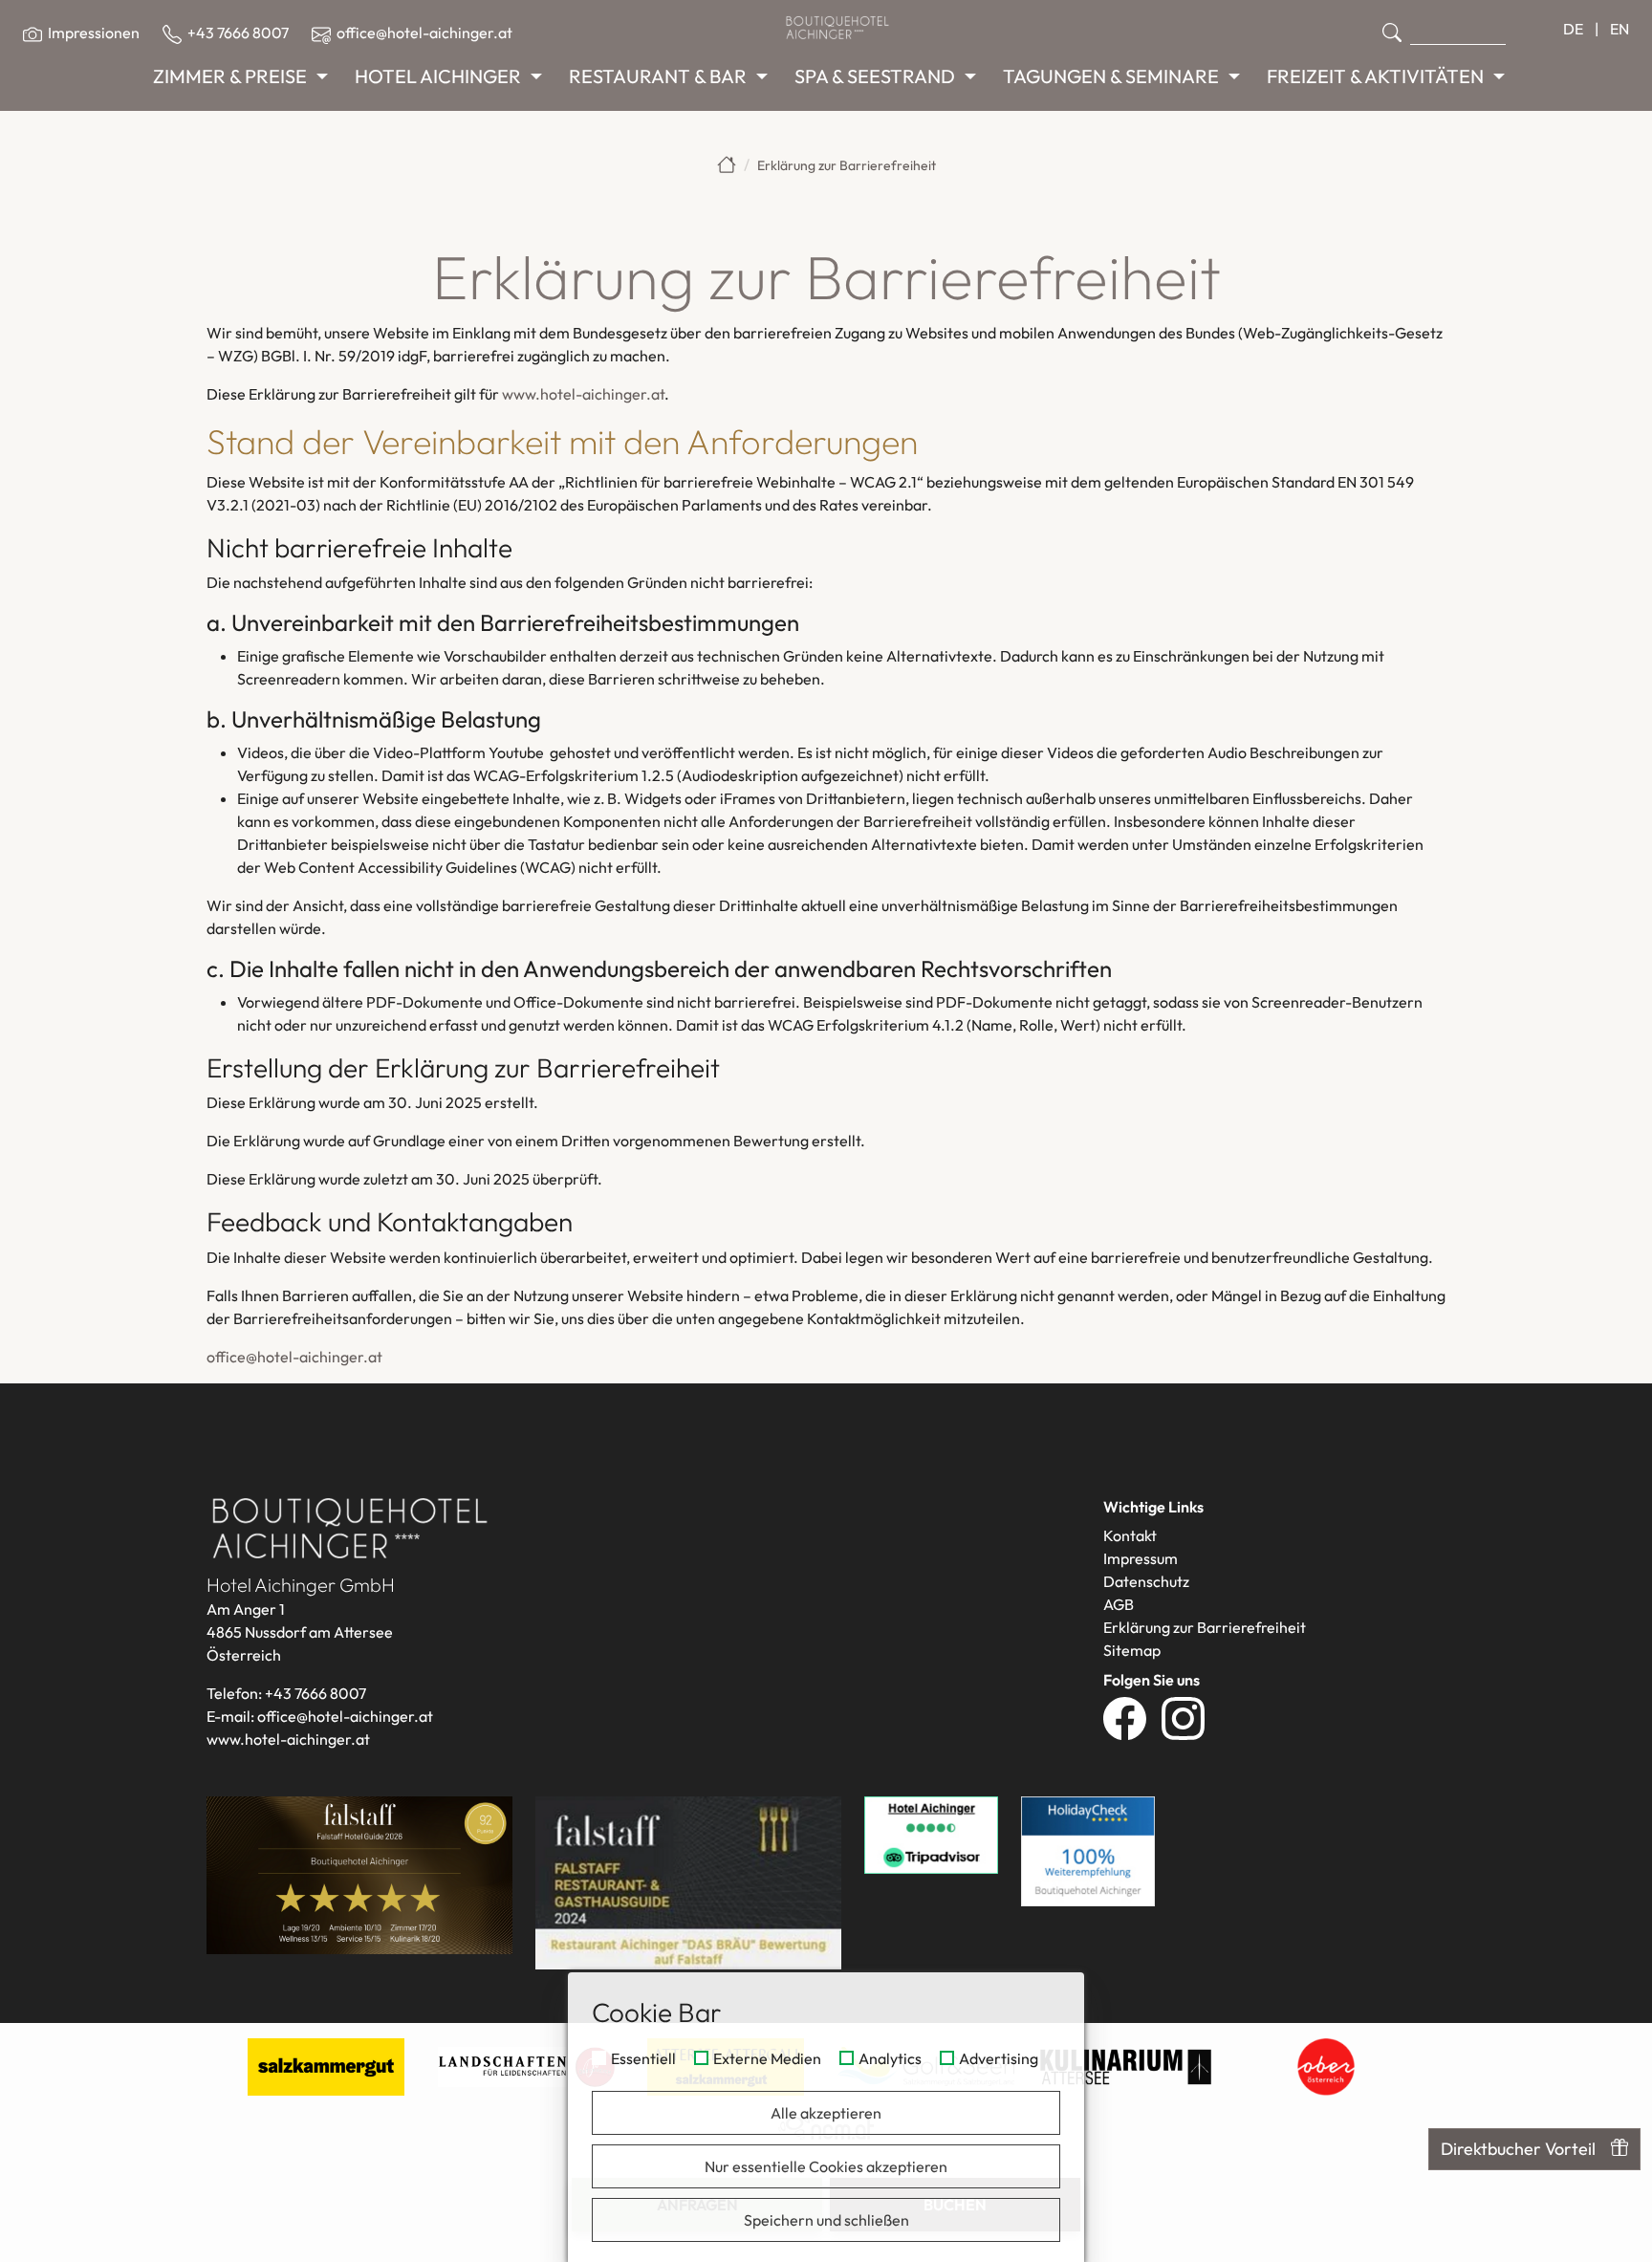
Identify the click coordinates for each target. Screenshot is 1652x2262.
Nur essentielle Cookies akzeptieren (826, 2166)
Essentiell (643, 2059)
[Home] (727, 164)
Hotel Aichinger (438, 76)
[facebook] (1132, 1717)
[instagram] (1191, 1717)
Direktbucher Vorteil (1518, 2149)
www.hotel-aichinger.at (583, 394)
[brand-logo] (837, 27)
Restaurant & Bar (658, 76)
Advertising (999, 2059)
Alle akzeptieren (826, 2113)
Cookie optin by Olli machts (1009, 2255)
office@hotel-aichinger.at (294, 1357)
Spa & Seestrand (875, 76)
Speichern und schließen (826, 2220)
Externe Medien (767, 2059)
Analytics (890, 2059)
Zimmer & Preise (230, 76)
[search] (1392, 33)
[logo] (350, 1526)
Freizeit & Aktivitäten (1375, 76)
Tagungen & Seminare (1111, 76)
